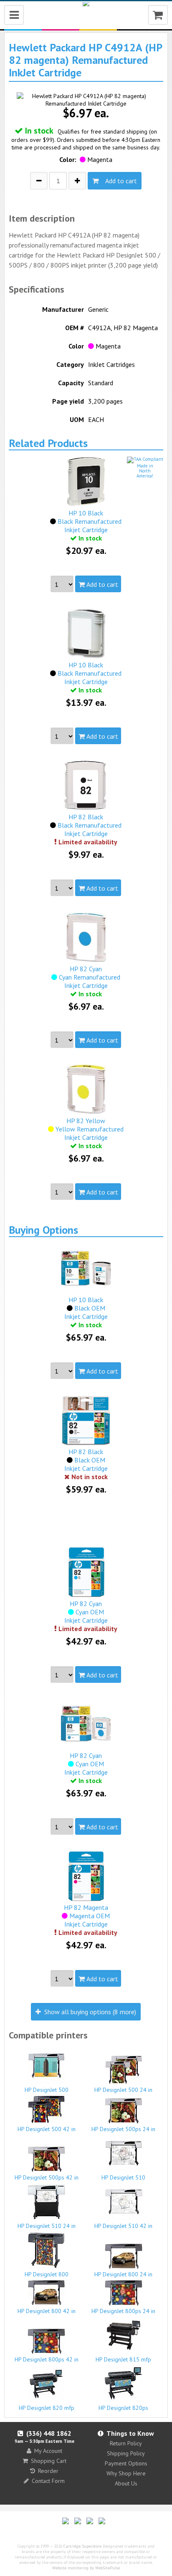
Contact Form (48, 2481)
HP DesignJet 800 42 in (47, 2311)
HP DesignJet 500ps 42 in (47, 2177)
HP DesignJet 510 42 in (123, 2226)
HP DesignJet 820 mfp (47, 2408)
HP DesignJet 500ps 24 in (123, 2129)
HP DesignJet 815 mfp (123, 2359)
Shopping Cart (49, 2461)
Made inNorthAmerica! (145, 471)
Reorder (48, 2471)
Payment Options (126, 2463)
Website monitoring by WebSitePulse (86, 2568)
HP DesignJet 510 (123, 2177)
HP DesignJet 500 (47, 2090)
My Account (48, 2451)
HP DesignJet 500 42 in (47, 2129)
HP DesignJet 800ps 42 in (47, 2359)
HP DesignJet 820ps (123, 2408)
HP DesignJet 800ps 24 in (123, 2311)
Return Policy (126, 2443)
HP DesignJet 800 (47, 2274)
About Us (126, 2483)
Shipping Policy (126, 2453)
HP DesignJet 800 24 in (123, 2274)
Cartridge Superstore (82, 2546)
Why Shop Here (126, 2473)
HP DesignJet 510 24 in (47, 2226)
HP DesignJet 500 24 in (123, 2090)
